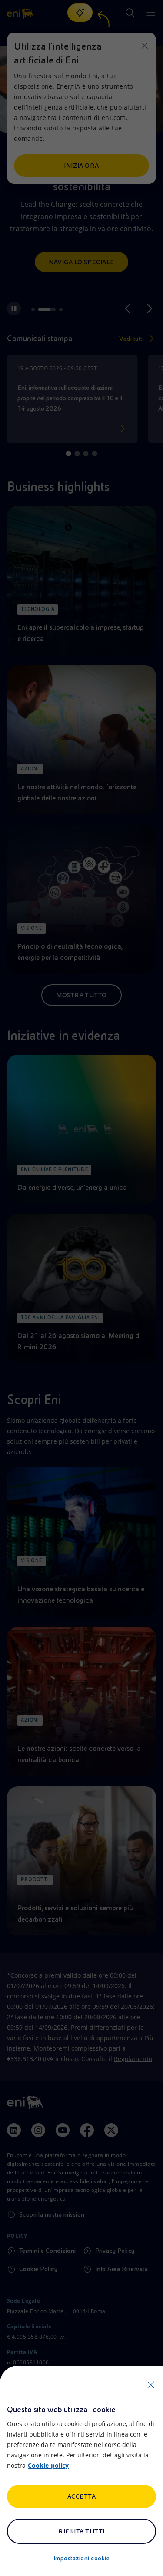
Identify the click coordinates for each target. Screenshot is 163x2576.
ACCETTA (81, 2496)
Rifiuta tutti (81, 2531)
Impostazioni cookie (81, 2558)
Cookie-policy (48, 2465)
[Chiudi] (151, 2385)
